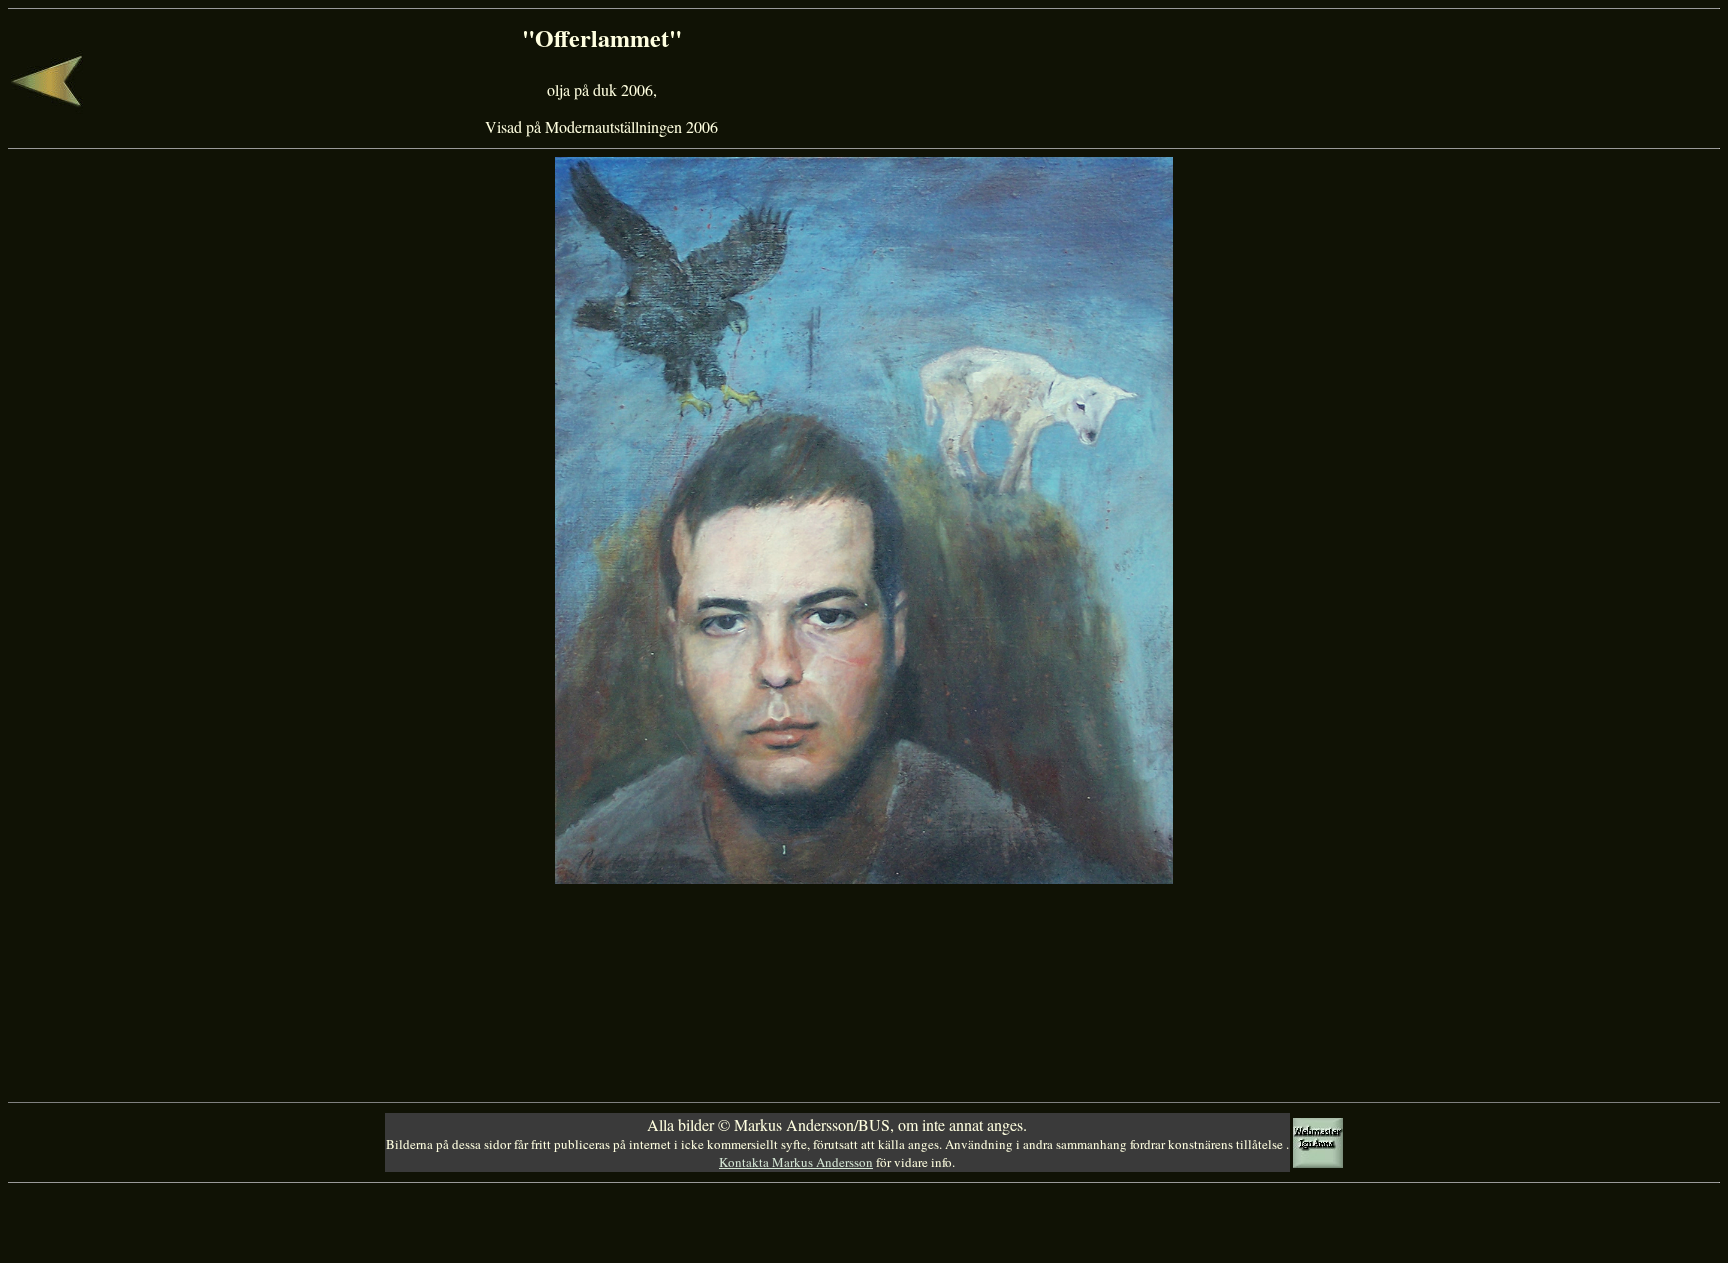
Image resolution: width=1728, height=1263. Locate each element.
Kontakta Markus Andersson (796, 1162)
